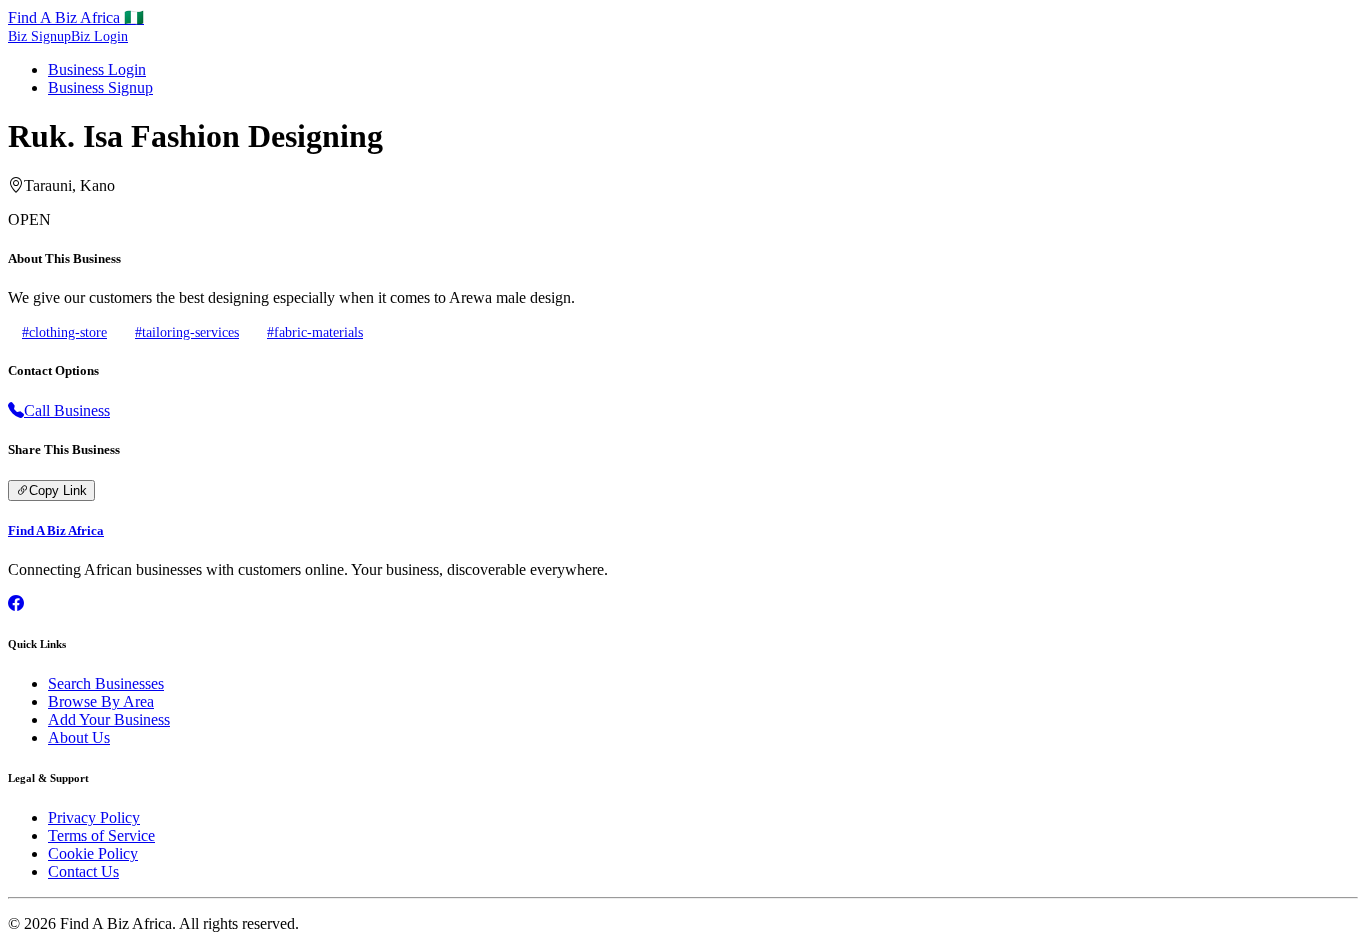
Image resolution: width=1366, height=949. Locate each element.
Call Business (67, 410)
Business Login (97, 69)
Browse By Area (101, 701)
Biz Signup (39, 36)
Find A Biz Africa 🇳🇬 (76, 17)
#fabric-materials (315, 332)
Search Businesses (106, 683)
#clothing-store (64, 332)
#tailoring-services (187, 332)
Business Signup (100, 87)
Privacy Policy (94, 817)
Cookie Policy (93, 853)
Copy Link (58, 490)
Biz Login (99, 36)
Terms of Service (101, 835)
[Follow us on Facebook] (16, 603)
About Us (79, 737)
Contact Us (83, 871)
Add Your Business (109, 719)
